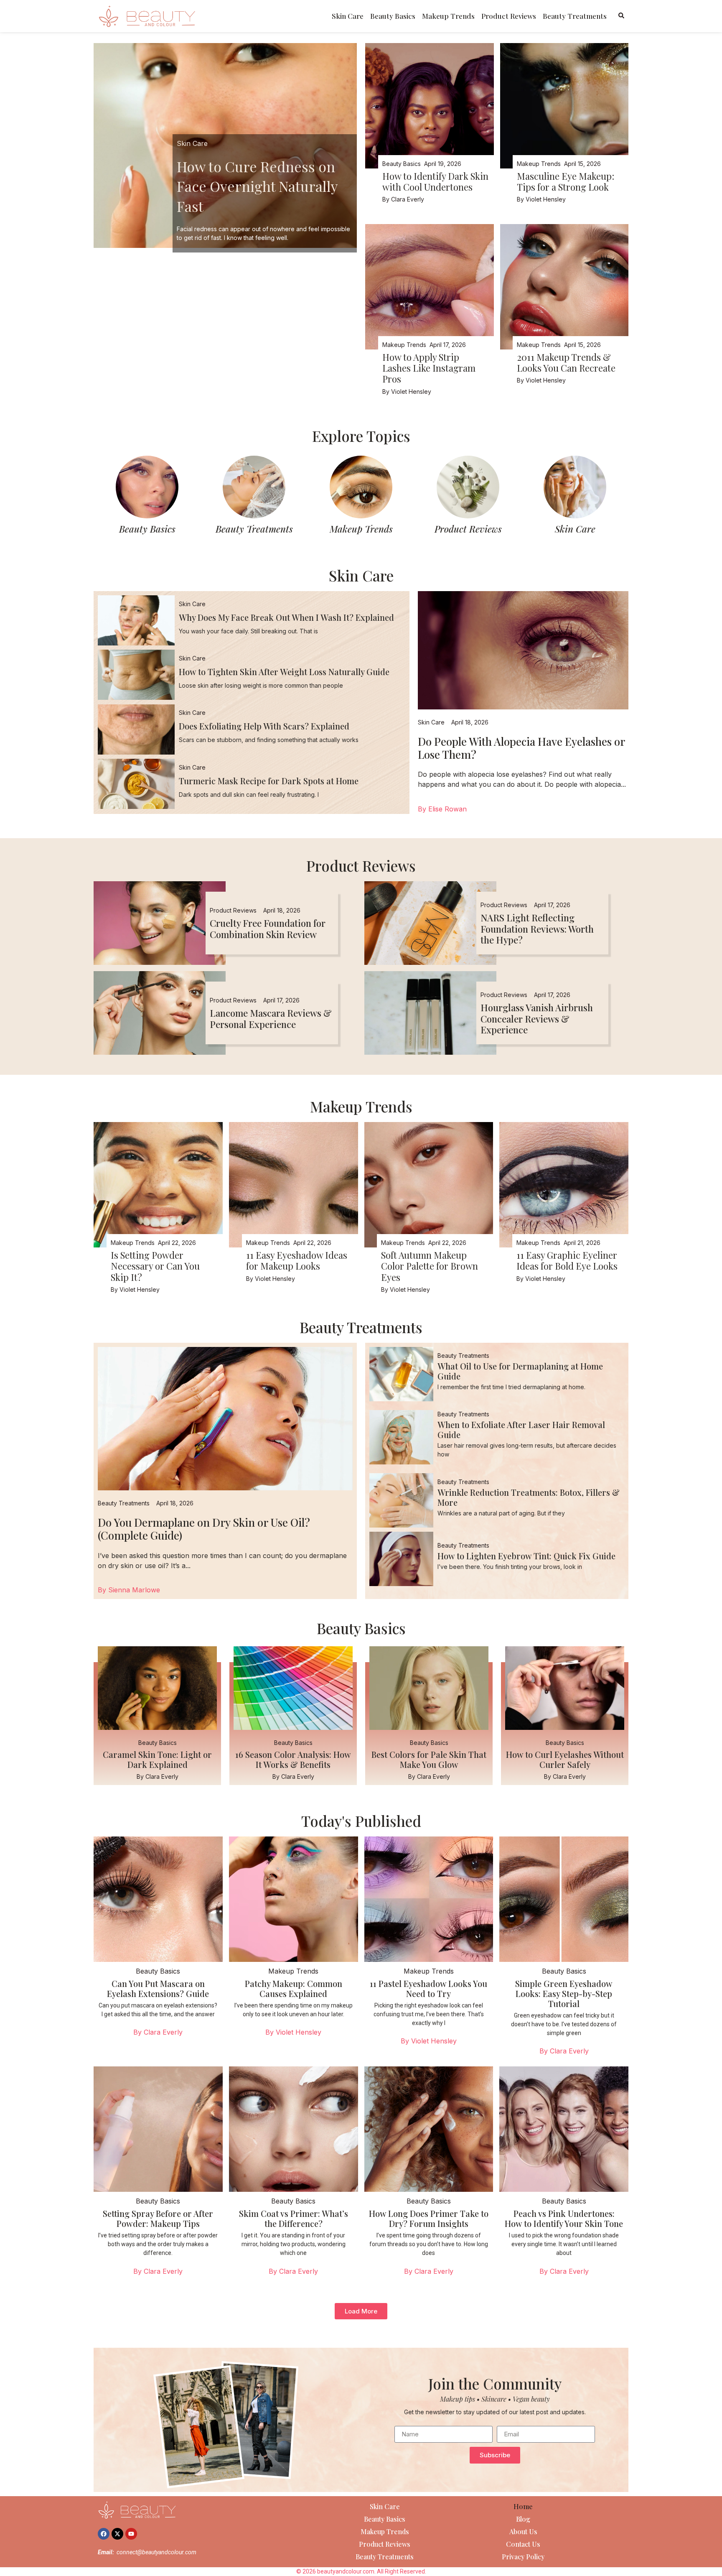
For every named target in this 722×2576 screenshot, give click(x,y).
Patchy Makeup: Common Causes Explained (294, 1988)
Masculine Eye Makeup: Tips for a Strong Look (566, 181)
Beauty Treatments (575, 16)
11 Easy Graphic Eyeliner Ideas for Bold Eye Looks (567, 1260)
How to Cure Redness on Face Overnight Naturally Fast (257, 186)
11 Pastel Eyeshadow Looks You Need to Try (428, 1988)
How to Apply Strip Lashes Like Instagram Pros (429, 368)
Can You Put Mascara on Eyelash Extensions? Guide (158, 1988)
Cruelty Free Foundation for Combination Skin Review (268, 928)
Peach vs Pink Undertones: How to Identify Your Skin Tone (564, 2218)
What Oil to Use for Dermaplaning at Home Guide (520, 1371)
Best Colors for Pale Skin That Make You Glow (429, 1759)
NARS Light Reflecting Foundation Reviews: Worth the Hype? (537, 929)
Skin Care (348, 16)
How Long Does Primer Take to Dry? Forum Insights (429, 2218)
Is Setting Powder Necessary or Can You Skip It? (155, 1266)
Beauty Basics (393, 16)
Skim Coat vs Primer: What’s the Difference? (294, 2218)
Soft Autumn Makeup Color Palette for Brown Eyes (430, 1266)
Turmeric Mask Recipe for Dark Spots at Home (269, 781)
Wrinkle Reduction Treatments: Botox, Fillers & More (529, 1497)
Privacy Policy (523, 2557)
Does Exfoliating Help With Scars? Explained (264, 726)
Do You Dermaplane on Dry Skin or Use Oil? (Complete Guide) (204, 1529)
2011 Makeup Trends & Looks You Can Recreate (566, 362)
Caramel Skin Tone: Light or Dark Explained (157, 1759)
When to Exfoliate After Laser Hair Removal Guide (521, 1430)
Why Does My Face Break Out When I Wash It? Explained (286, 617)
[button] (361, 2311)
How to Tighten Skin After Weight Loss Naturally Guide (284, 672)
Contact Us (523, 2544)
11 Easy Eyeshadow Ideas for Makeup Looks (297, 1260)
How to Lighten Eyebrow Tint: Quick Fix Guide (526, 1556)
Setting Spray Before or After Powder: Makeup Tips (158, 2218)
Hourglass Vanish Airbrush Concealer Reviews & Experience (537, 1019)
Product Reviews (509, 16)
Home (523, 2506)
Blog (523, 2519)
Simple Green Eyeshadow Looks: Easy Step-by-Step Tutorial (564, 1993)
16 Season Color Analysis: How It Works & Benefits (293, 1759)
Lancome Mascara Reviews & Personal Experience (271, 1018)
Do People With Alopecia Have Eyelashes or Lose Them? (521, 748)
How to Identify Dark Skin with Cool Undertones (435, 181)
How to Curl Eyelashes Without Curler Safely (565, 1759)
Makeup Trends (448, 16)
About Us (523, 2531)
